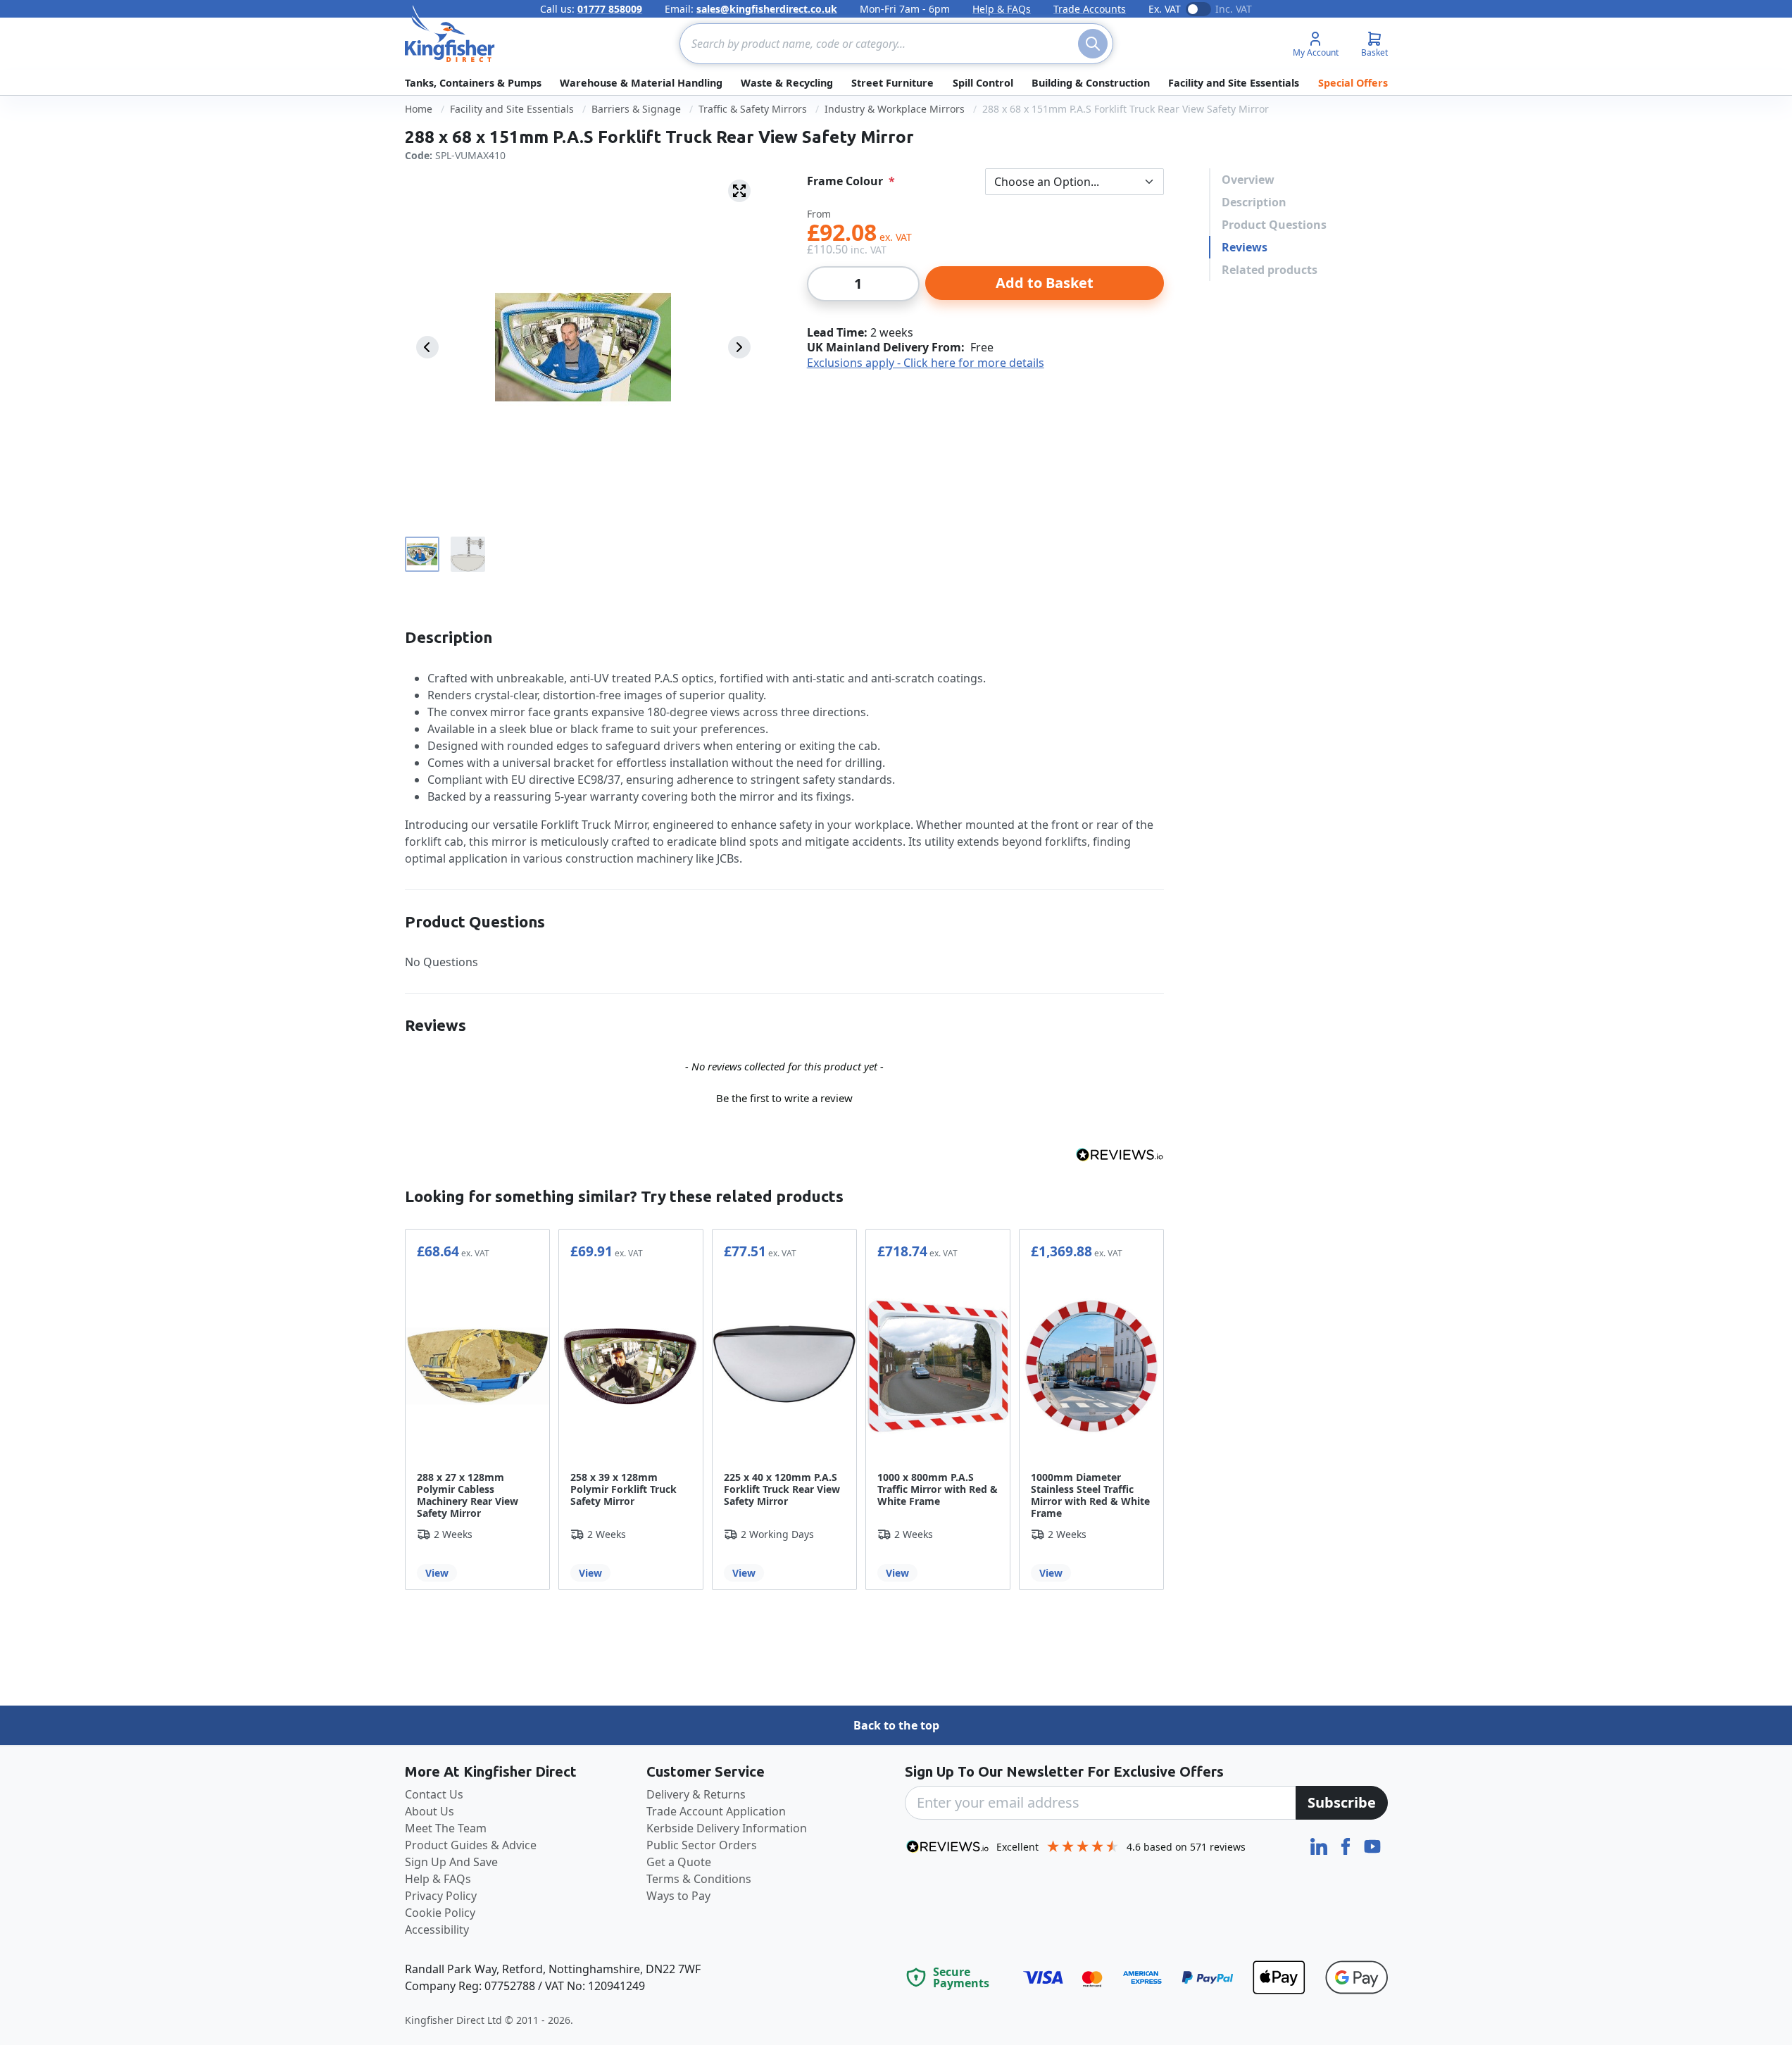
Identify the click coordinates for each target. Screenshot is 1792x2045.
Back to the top (896, 1725)
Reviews (1245, 247)
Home (419, 109)
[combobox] (896, 44)
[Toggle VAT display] (1198, 9)
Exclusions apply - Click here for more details (926, 363)
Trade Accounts (1090, 9)
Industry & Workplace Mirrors (895, 109)
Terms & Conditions (699, 1879)
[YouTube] (1372, 1845)
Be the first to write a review (784, 1098)
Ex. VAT (1165, 9)
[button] (784, 1096)
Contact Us (434, 1794)
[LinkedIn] (1320, 1845)
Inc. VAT (1234, 9)
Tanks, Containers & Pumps (473, 83)
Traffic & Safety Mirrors (753, 109)
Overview (1248, 180)
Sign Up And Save (451, 1862)
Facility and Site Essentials (1234, 83)
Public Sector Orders (702, 1845)
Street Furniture (892, 83)
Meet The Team (446, 1828)
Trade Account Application (716, 1811)
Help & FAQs (1002, 9)
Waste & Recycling (787, 83)
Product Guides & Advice (471, 1845)
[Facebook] (1347, 1845)
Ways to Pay (678, 1896)
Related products (1270, 270)
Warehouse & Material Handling (641, 83)
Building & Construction (1091, 83)
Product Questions (1274, 225)
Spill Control (983, 83)
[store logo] (450, 34)
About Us (430, 1811)
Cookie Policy (440, 1913)
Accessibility (437, 1930)
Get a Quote (679, 1862)
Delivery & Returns (696, 1794)
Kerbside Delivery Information (727, 1828)
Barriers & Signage (636, 109)
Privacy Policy (441, 1896)
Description (1254, 202)
